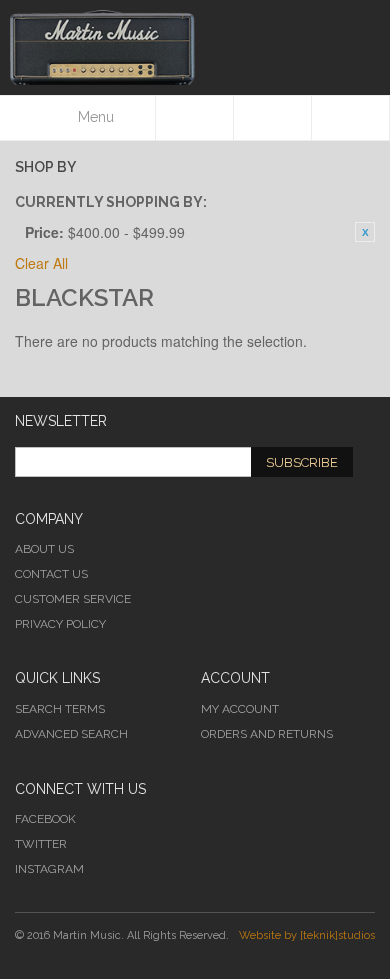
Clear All (41, 263)
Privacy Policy (60, 624)
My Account (240, 709)
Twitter (41, 844)
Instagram (49, 869)
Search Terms (60, 709)
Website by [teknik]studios (307, 935)
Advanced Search (71, 734)
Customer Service (73, 599)
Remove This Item (365, 232)
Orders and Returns (267, 734)
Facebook (45, 819)
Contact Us (51, 574)
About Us (44, 549)
